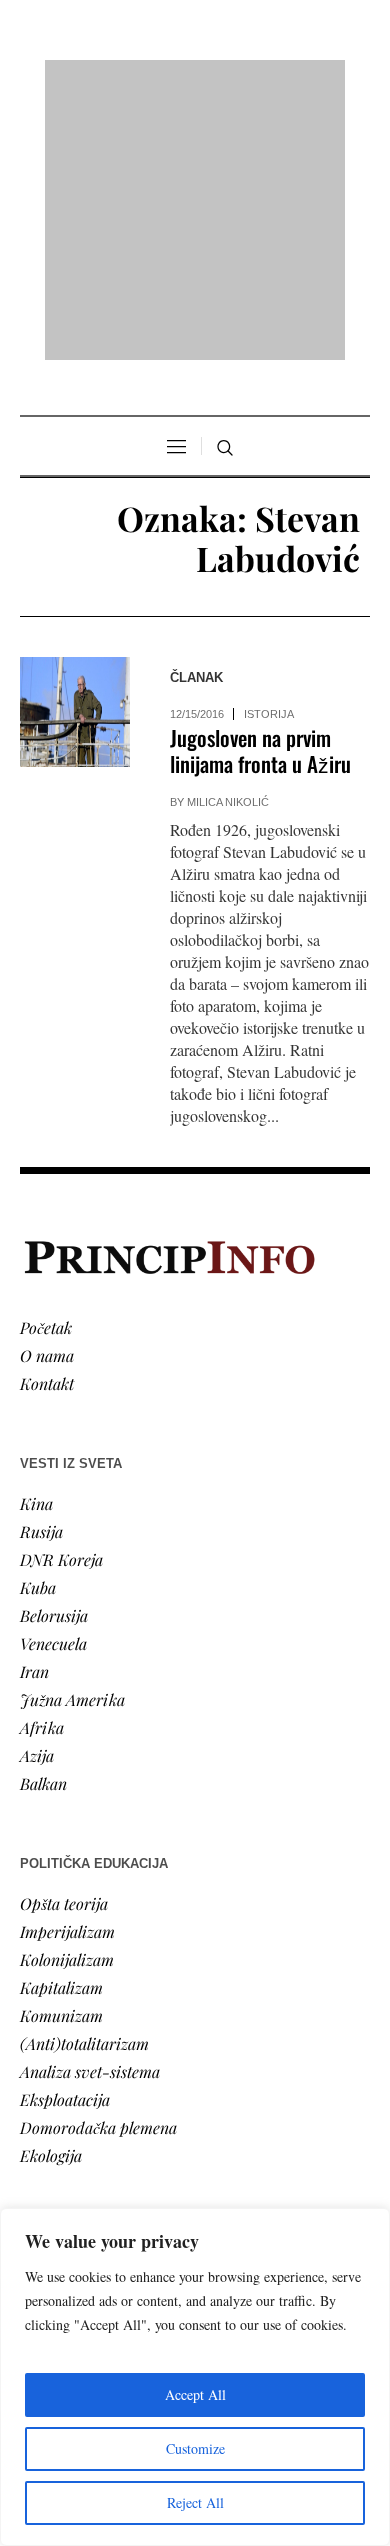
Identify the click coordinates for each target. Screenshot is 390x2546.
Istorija (269, 457)
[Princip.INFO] (195, 81)
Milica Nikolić (228, 545)
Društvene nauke (78, 2101)
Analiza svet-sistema (90, 1813)
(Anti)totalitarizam (84, 1785)
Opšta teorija (64, 1645)
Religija (45, 2157)
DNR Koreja (61, 1301)
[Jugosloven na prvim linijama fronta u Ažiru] (75, 455)
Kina (36, 1245)
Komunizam (61, 1757)
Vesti (36, 2017)
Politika (46, 2045)
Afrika (42, 1469)
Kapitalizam (61, 1729)
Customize (195, 2448)
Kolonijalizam (67, 1701)
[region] (195, 2377)
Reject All (195, 2502)
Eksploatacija (65, 1841)
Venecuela (53, 1385)
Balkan (43, 1525)
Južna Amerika (72, 1441)
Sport (39, 2185)
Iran (34, 1413)
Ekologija (51, 1897)
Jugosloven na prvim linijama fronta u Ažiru (260, 493)
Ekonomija (56, 2073)
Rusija (41, 1273)
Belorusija (54, 1357)
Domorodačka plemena (98, 1869)
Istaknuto (51, 2129)
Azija (37, 1497)
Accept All (195, 2394)
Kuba (38, 1329)
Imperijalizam (67, 1673)
